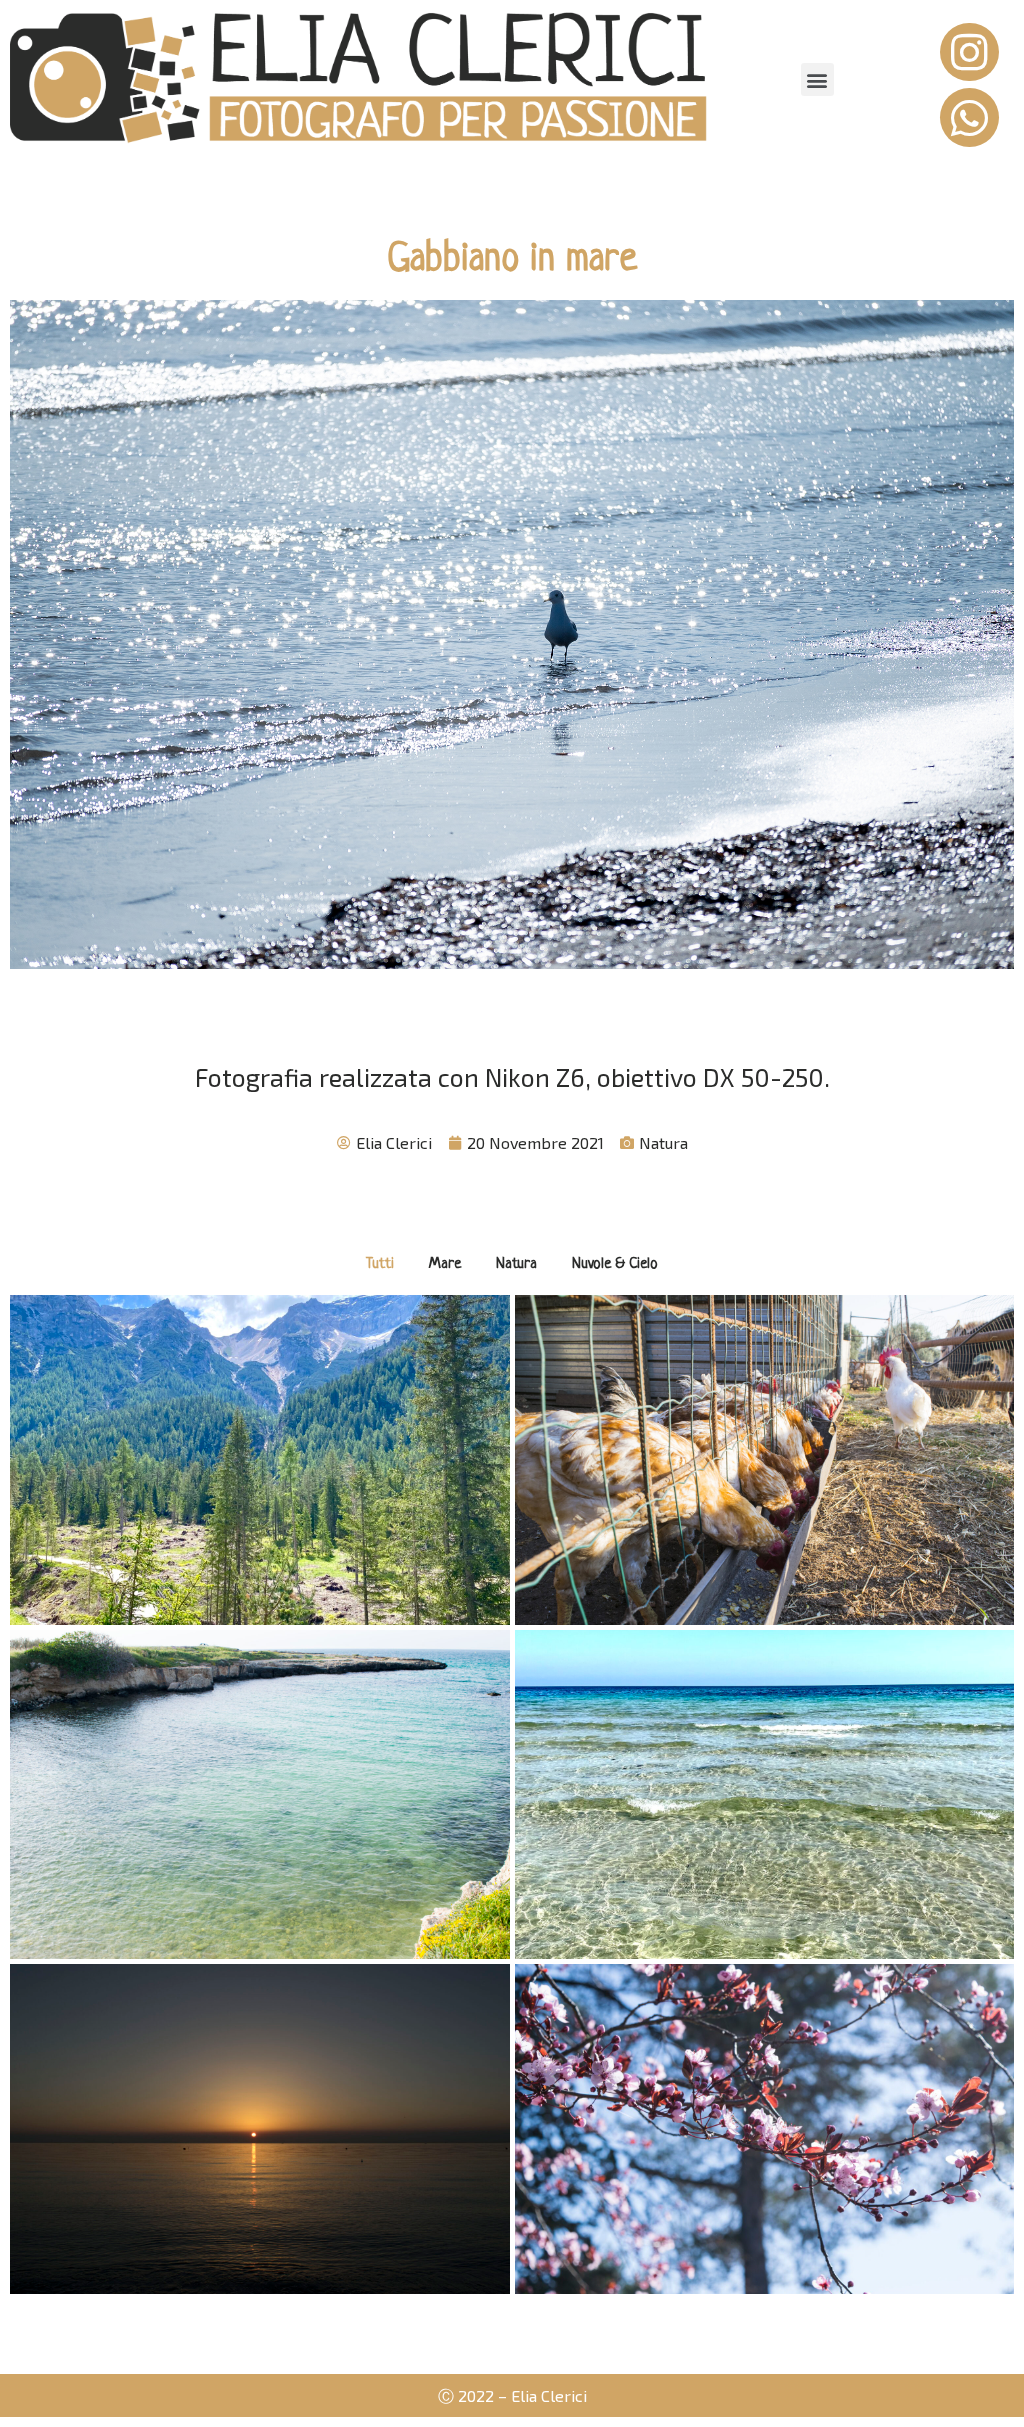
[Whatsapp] (969, 117)
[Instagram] (969, 52)
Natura (663, 1142)
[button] (817, 79)
